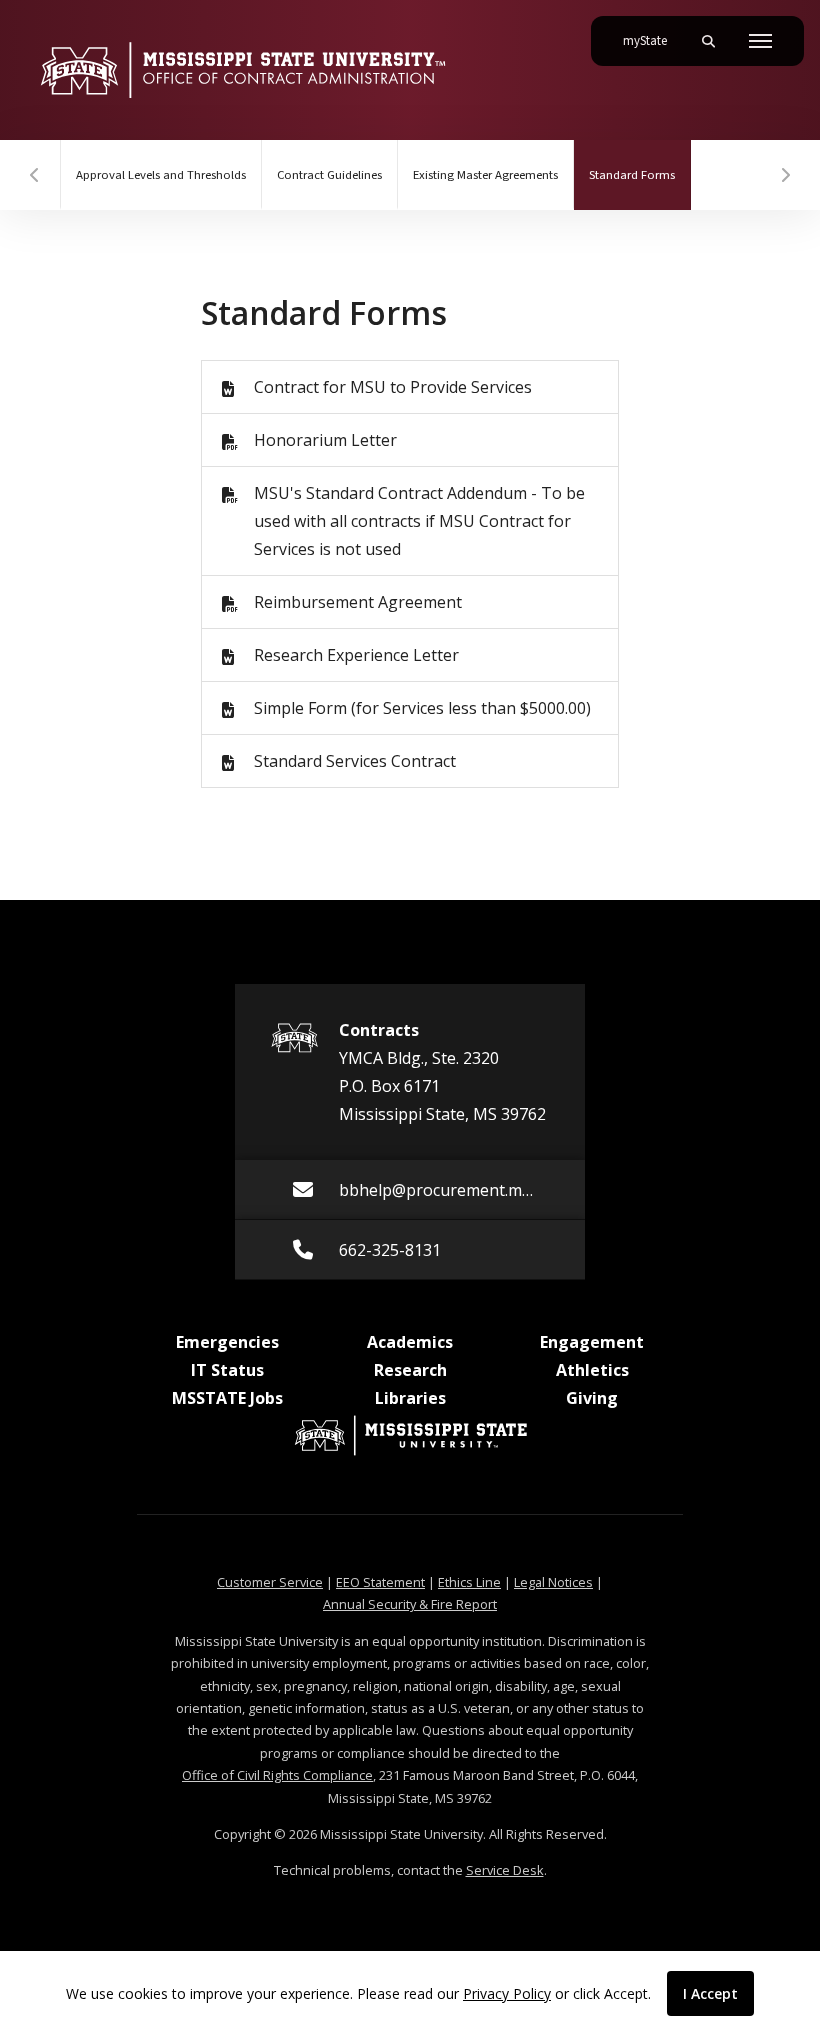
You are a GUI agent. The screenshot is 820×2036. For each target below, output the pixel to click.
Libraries (410, 1398)
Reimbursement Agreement (358, 602)
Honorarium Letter (325, 440)
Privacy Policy (507, 1993)
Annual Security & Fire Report (410, 1604)
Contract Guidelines (329, 175)
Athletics (592, 1370)
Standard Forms (640, 174)
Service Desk (505, 1870)
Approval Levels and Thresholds (161, 175)
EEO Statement (380, 1582)
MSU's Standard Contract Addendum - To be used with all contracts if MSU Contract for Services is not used (419, 521)
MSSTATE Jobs (227, 1398)
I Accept (710, 1993)
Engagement (592, 1342)
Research (410, 1370)
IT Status (227, 1370)
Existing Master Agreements (485, 175)
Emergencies (227, 1342)
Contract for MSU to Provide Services (393, 387)
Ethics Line (469, 1582)
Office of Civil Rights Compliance (277, 1775)
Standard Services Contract (355, 761)
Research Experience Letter (356, 655)
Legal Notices (553, 1582)
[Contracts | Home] (242, 70)
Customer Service (270, 1582)
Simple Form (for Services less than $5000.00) (422, 708)
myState (653, 40)
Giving (592, 1398)
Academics (410, 1342)
